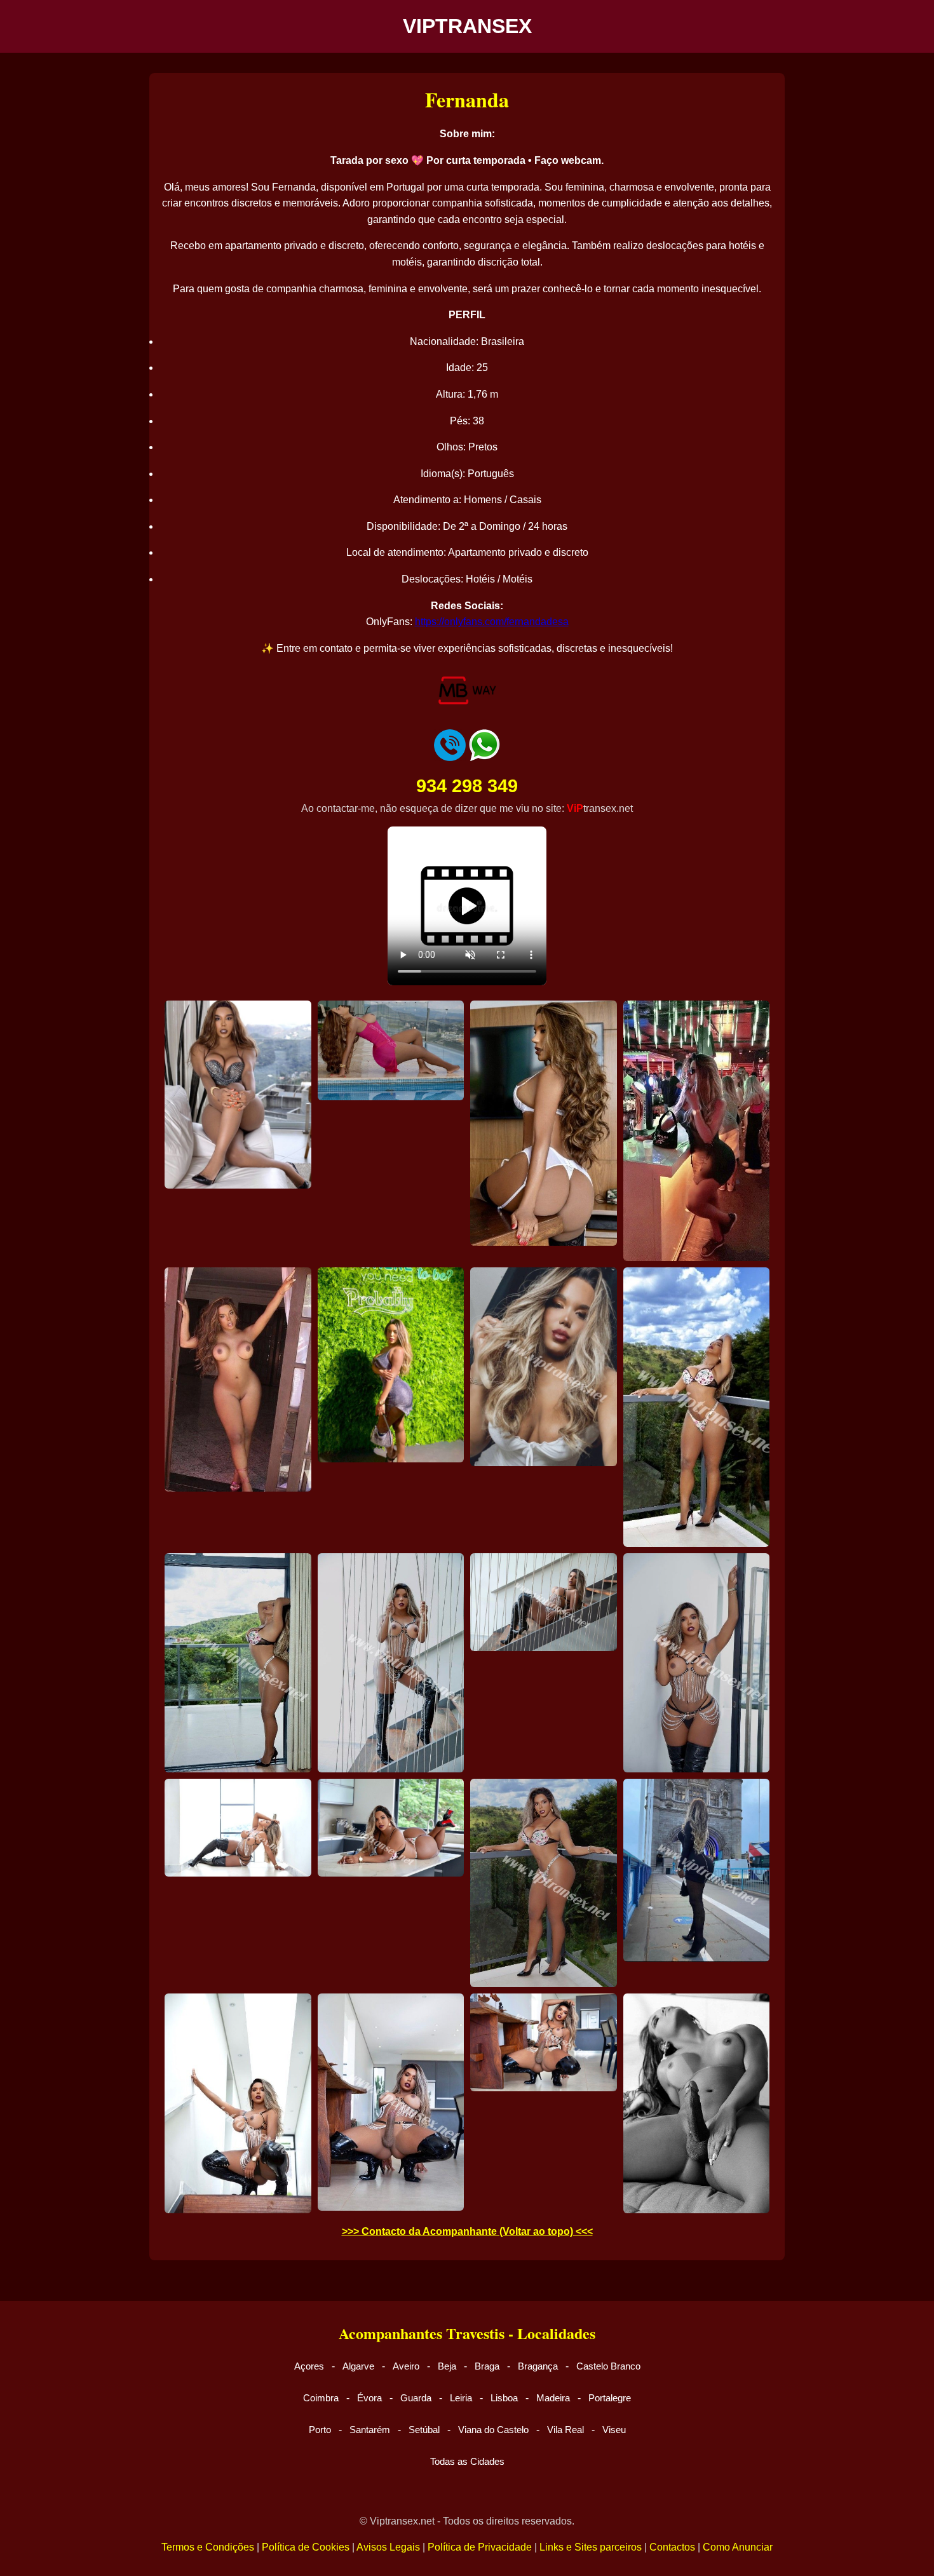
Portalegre (610, 2398)
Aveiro (406, 2366)
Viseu (614, 2430)
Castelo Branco (608, 2366)
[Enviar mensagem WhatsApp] (484, 758)
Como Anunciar (738, 2547)
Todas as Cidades (467, 2461)
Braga (487, 2366)
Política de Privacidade (480, 2547)
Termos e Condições (208, 2547)
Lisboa (504, 2398)
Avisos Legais (388, 2547)
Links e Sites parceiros (591, 2547)
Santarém (370, 2430)
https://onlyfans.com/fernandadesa (492, 622)
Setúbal (424, 2430)
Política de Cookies (306, 2547)
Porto (320, 2430)
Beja (447, 2366)
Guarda (416, 2398)
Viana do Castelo (493, 2430)
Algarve (358, 2366)
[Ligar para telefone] (450, 758)
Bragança (538, 2366)
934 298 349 (467, 786)
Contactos (672, 2547)
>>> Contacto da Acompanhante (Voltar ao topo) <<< (467, 2231)
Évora (369, 2398)
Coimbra (321, 2398)
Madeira (553, 2398)
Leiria (461, 2398)
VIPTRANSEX (467, 26)
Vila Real (565, 2430)
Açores (309, 2366)
